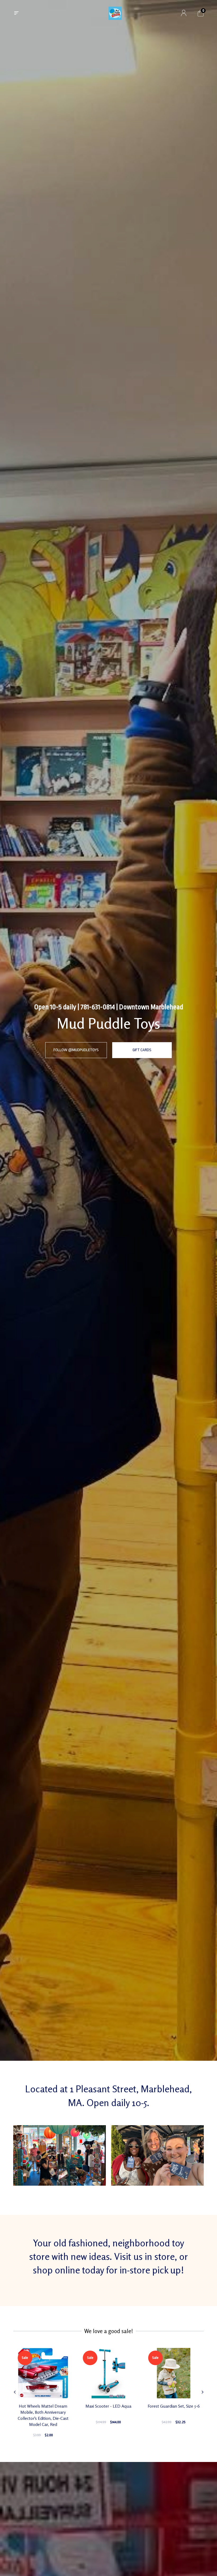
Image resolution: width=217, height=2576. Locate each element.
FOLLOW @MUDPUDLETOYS (76, 1050)
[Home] (115, 13)
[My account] (184, 13)
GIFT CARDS (142, 1050)
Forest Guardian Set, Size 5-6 (174, 2406)
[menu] (16, 13)
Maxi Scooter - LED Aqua (108, 2406)
